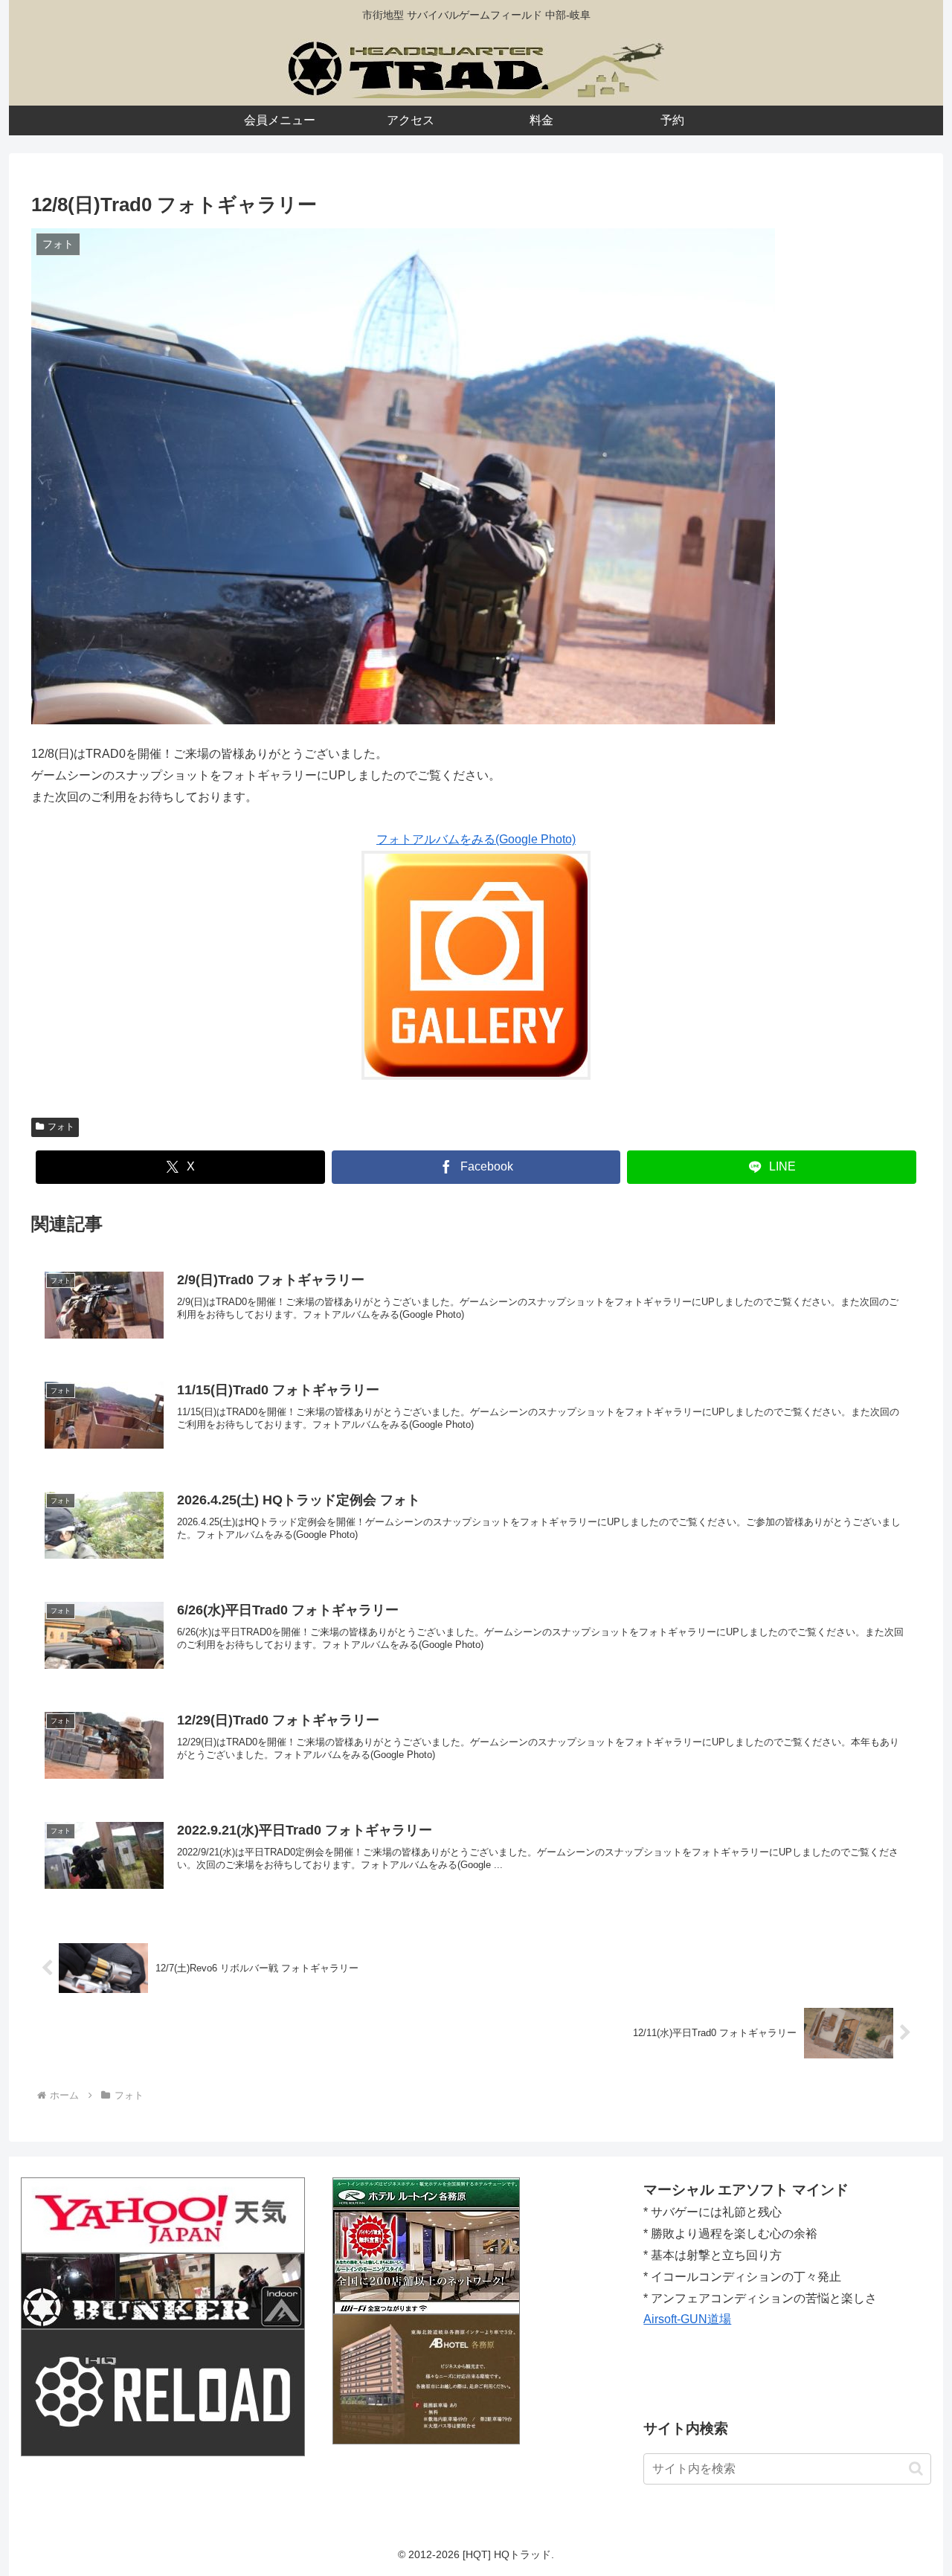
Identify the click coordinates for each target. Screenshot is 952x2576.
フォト (61, 1127)
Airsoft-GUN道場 (687, 2319)
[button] (916, 2469)
